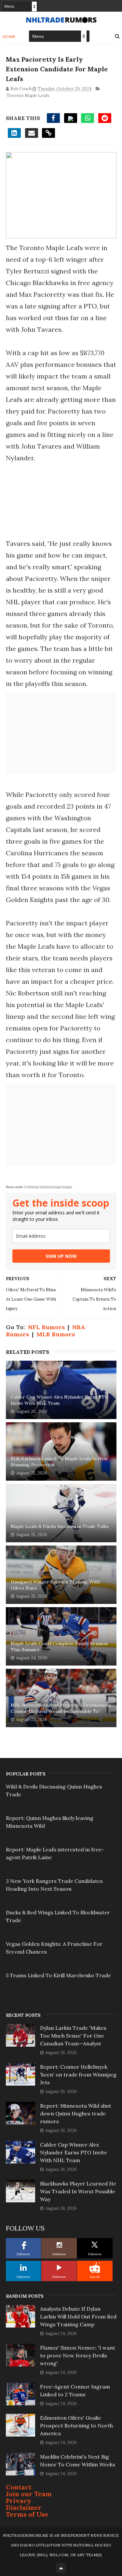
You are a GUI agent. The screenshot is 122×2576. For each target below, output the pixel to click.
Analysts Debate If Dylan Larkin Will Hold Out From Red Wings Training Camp (78, 2317)
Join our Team (29, 2494)
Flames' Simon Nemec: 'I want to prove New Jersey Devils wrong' (78, 2355)
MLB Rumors (56, 1334)
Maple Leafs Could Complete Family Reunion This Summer (59, 1647)
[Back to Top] (61, 2568)
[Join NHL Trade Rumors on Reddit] (95, 2268)
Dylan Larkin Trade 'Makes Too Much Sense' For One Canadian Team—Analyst (73, 2036)
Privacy (19, 2501)
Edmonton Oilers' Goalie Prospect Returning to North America (76, 2426)
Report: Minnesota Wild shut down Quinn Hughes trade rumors (76, 2113)
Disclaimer (24, 2507)
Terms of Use (27, 2514)
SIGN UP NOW (61, 1256)
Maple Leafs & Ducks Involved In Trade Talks (60, 1526)
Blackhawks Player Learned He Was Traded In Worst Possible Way (78, 2191)
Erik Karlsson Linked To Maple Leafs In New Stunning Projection (59, 1462)
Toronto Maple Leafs (28, 96)
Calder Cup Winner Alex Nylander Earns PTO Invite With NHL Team (60, 1400)
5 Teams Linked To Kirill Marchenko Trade (58, 1975)
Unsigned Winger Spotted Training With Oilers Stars (55, 1585)
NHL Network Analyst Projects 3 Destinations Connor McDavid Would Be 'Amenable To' (61, 1708)
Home (9, 36)
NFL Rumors (46, 1327)
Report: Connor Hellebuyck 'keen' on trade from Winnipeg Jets (78, 2075)
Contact (19, 2487)
